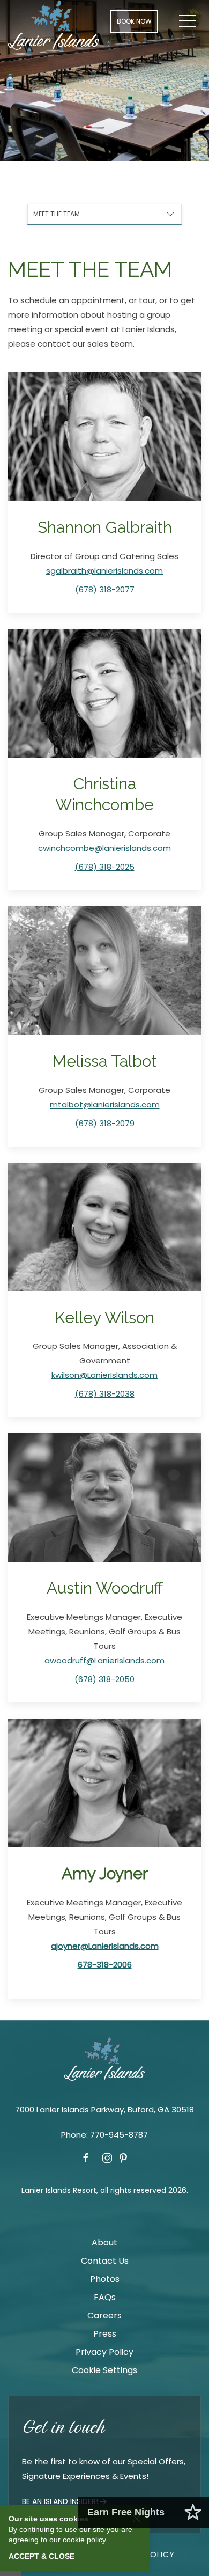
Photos (105, 2279)
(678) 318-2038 (105, 1394)
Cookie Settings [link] (104, 2370)
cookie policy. (85, 2540)
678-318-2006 (105, 1965)
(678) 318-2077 (105, 589)
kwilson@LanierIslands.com (104, 1375)
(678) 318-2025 (105, 867)
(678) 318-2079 (105, 1123)
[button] (188, 21)
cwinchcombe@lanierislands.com (104, 848)
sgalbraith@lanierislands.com (104, 571)
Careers (104, 2316)
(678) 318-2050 (104, 1679)
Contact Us (105, 2261)
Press (105, 2334)
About (104, 2243)
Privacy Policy (104, 2352)
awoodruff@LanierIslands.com (104, 1660)
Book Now (134, 21)
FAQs (105, 2297)
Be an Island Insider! (60, 2501)
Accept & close (42, 2556)
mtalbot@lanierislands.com (105, 1104)
